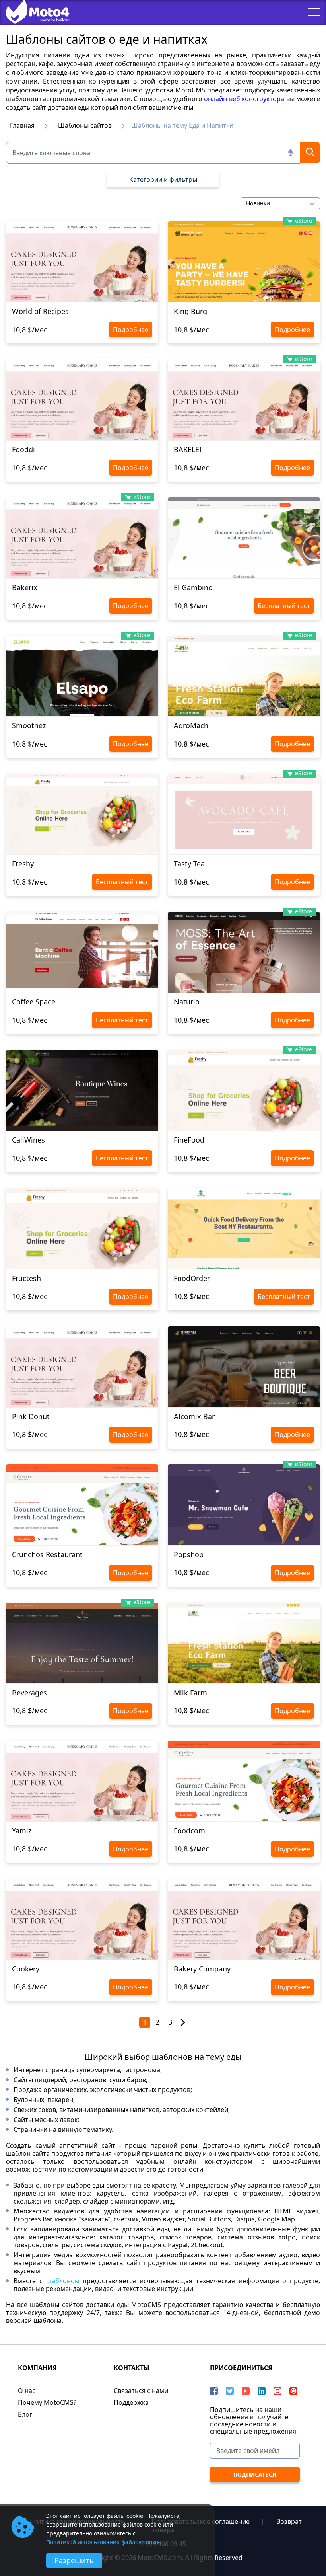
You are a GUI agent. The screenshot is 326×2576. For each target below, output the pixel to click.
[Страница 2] (183, 2023)
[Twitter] (230, 2391)
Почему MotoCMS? (47, 2402)
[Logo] (32, 12)
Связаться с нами (141, 2391)
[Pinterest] (293, 2391)
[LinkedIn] (262, 2391)
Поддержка (131, 2402)
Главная (22, 125)
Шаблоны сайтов (85, 125)
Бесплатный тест (284, 606)
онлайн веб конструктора (244, 99)
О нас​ (27, 2391)
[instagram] (277, 2391)
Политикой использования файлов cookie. (104, 2542)
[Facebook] (214, 2391)
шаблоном (63, 2281)
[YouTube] (246, 2391)
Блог (25, 2414)
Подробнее (131, 330)
